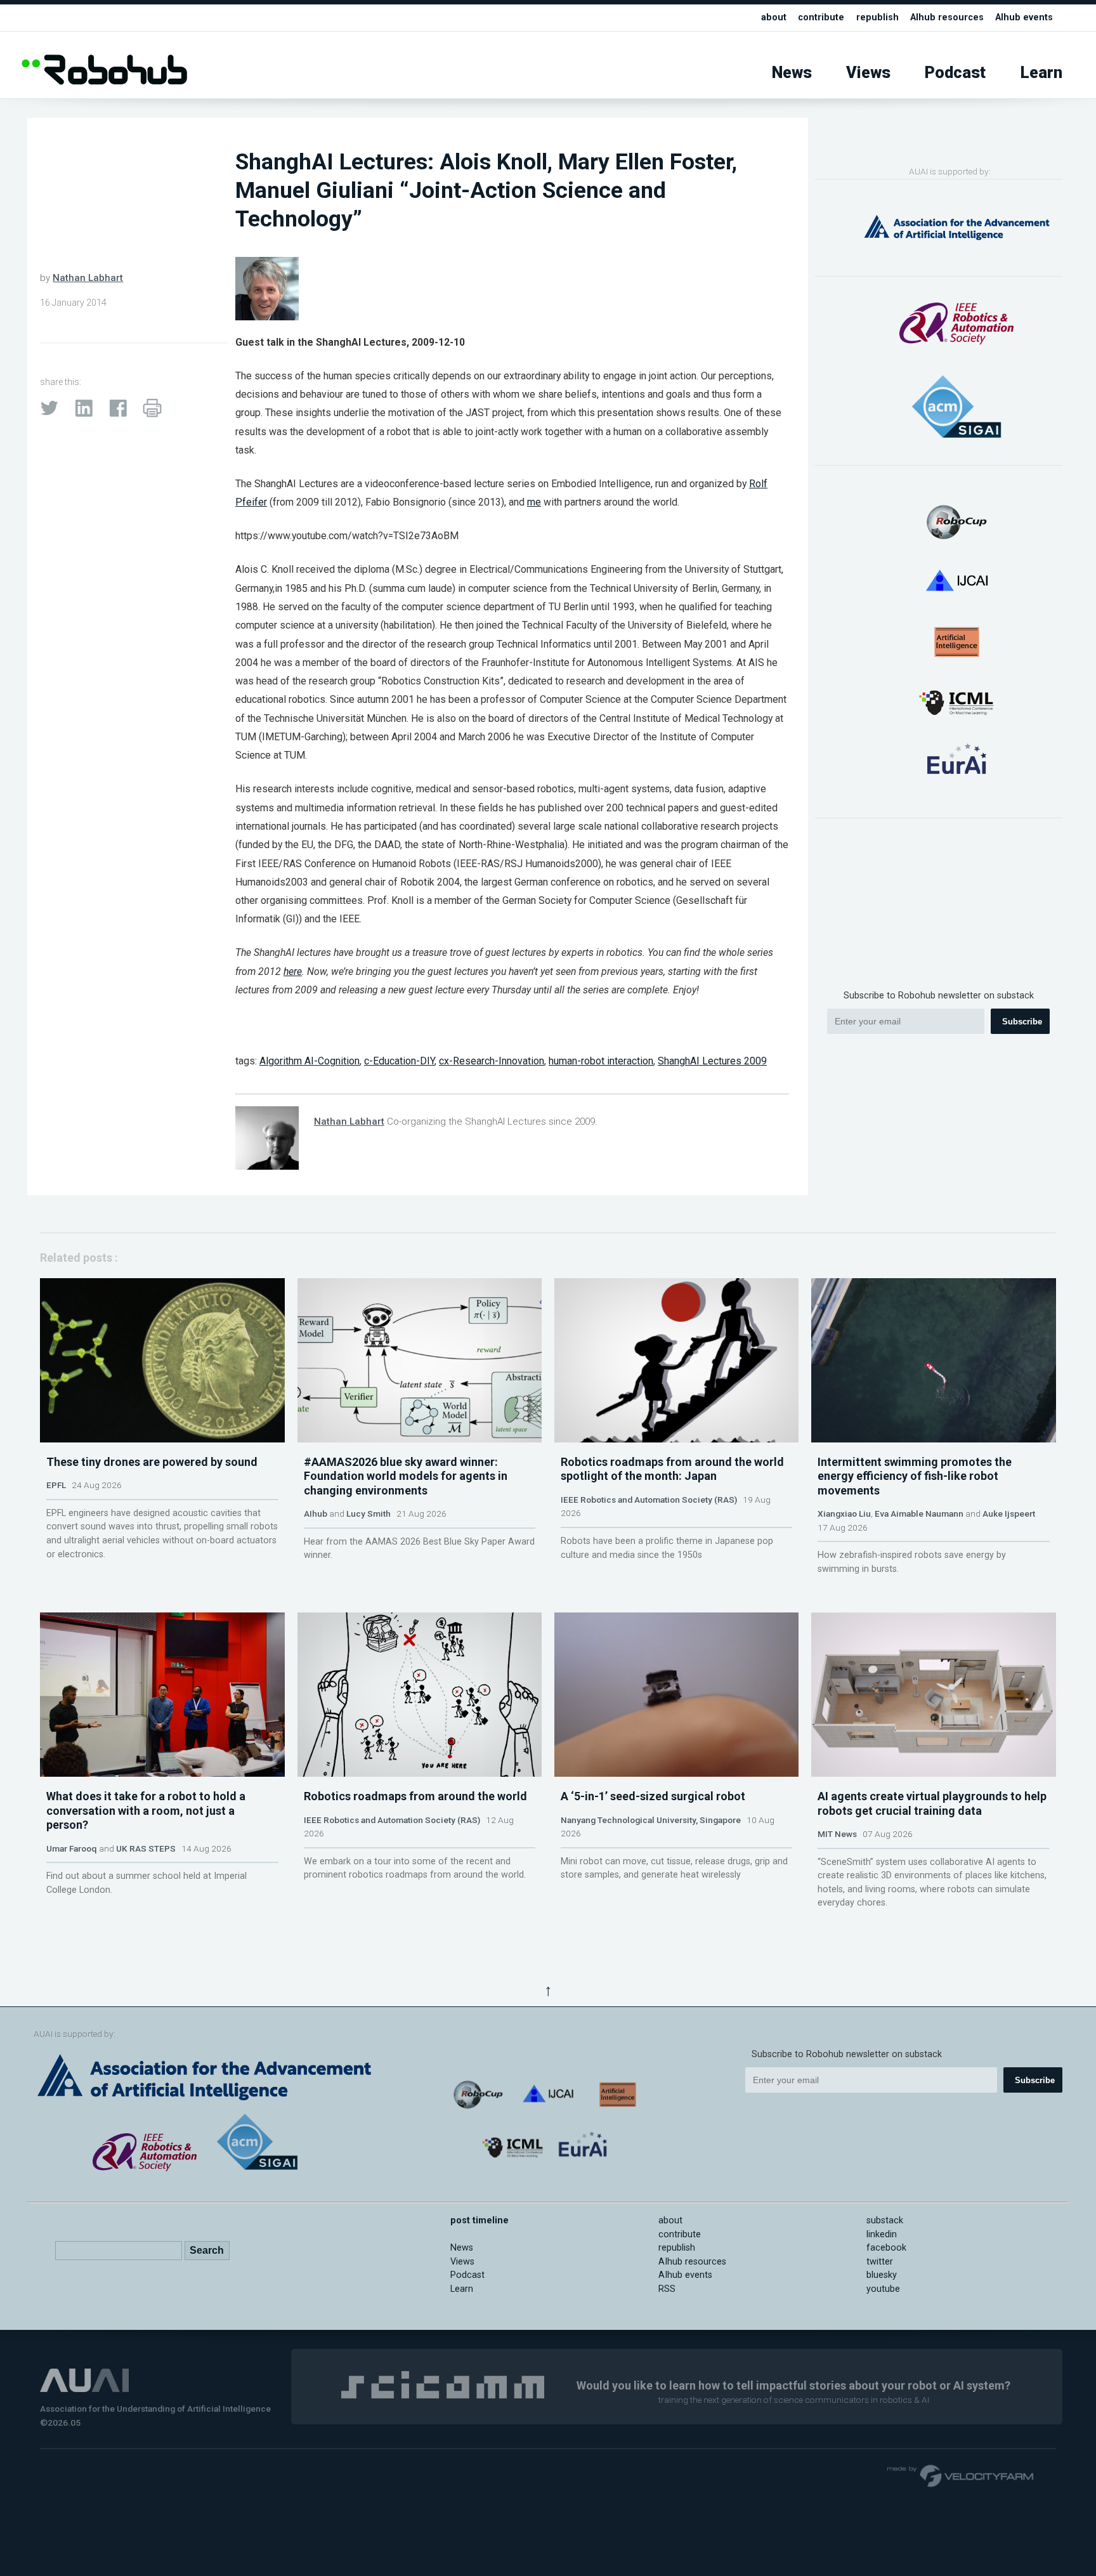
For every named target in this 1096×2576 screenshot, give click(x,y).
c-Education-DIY (399, 1061)
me (534, 502)
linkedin (882, 2234)
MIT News (837, 1834)
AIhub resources (947, 17)
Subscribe (1022, 1022)
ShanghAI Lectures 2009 (712, 1061)
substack (885, 2220)
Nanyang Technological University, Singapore (651, 1820)
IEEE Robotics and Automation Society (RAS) (649, 1500)
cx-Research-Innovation (492, 1061)
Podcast (955, 73)
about (774, 17)
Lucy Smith (369, 1514)
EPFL (56, 1485)
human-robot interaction (601, 1061)
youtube (883, 2289)
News (792, 73)
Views (868, 73)
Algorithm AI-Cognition (310, 1061)
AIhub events (1024, 17)
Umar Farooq (72, 1848)
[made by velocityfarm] (961, 2475)
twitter (880, 2262)
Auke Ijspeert (1009, 1514)
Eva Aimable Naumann (919, 1514)
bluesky (882, 2275)
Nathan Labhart (88, 278)
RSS (667, 2289)
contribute (821, 17)
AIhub (316, 1514)
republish (877, 17)
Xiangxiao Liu (844, 1514)
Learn (1041, 73)
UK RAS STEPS (146, 1848)
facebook (886, 2248)
